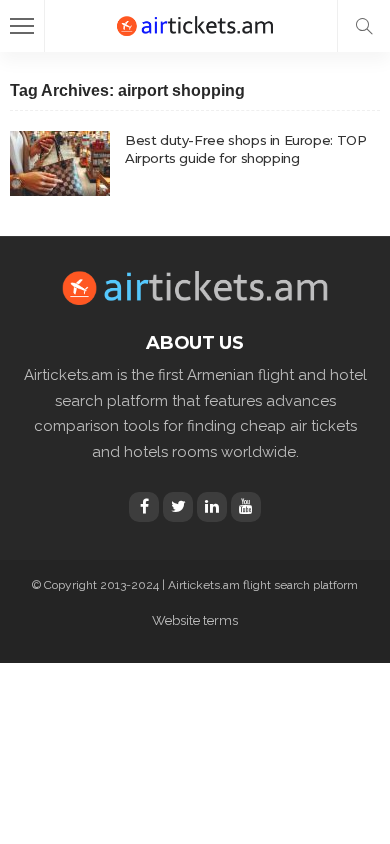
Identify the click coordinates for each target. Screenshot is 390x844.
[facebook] (144, 507)
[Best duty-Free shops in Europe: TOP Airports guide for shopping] (60, 163)
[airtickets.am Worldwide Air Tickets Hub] (195, 23)
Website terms (195, 620)
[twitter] (178, 507)
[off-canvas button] (22, 26)
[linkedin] (212, 507)
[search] (364, 26)
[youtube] (246, 507)
